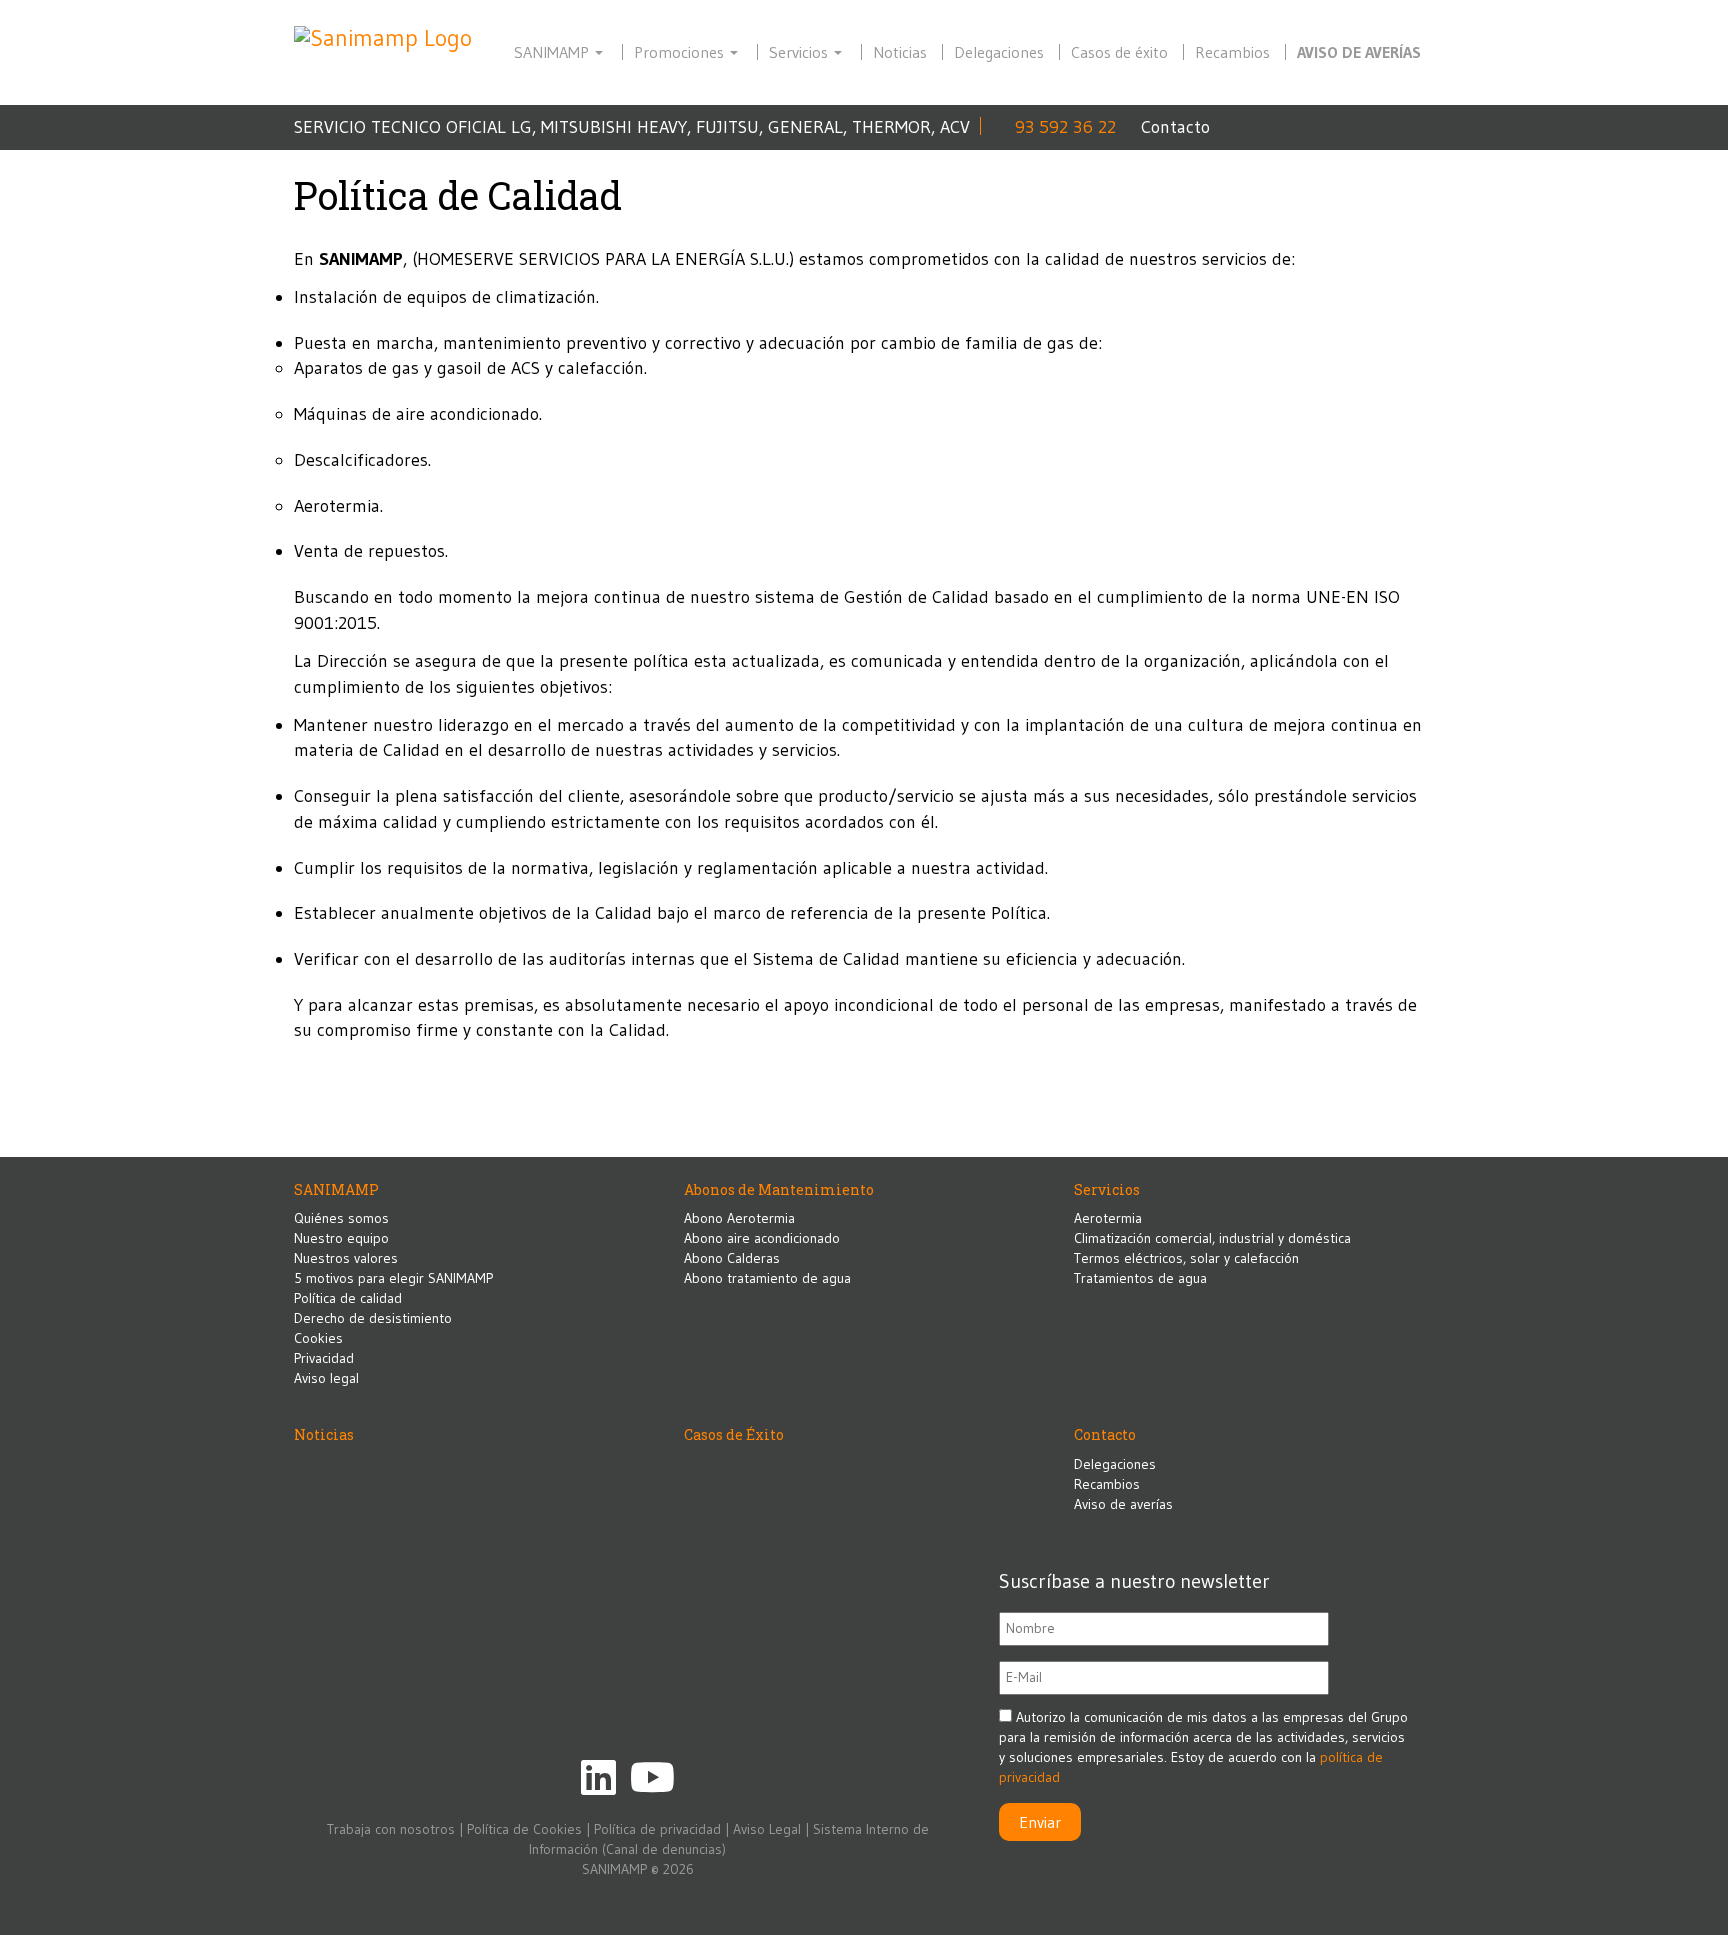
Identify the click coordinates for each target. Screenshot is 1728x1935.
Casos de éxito (1119, 52)
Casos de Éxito (734, 1434)
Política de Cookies (524, 1829)
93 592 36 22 (1065, 127)
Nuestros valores (346, 1258)
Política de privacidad (657, 1829)
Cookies (318, 1338)
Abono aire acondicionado (762, 1238)
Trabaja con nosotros (391, 1829)
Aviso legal (326, 1378)
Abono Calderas (732, 1258)
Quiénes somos (341, 1218)
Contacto (1175, 127)
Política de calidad (348, 1298)
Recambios (1232, 52)
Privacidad (324, 1358)
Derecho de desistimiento (373, 1318)
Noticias (900, 52)
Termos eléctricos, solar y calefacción (1186, 1258)
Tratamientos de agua (1140, 1278)
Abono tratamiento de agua (767, 1278)
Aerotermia (1108, 1218)
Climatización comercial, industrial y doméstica (1212, 1238)
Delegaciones (999, 52)
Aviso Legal (767, 1829)
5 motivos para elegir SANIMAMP (393, 1278)
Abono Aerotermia (739, 1218)
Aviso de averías (1359, 52)
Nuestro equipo (341, 1238)
